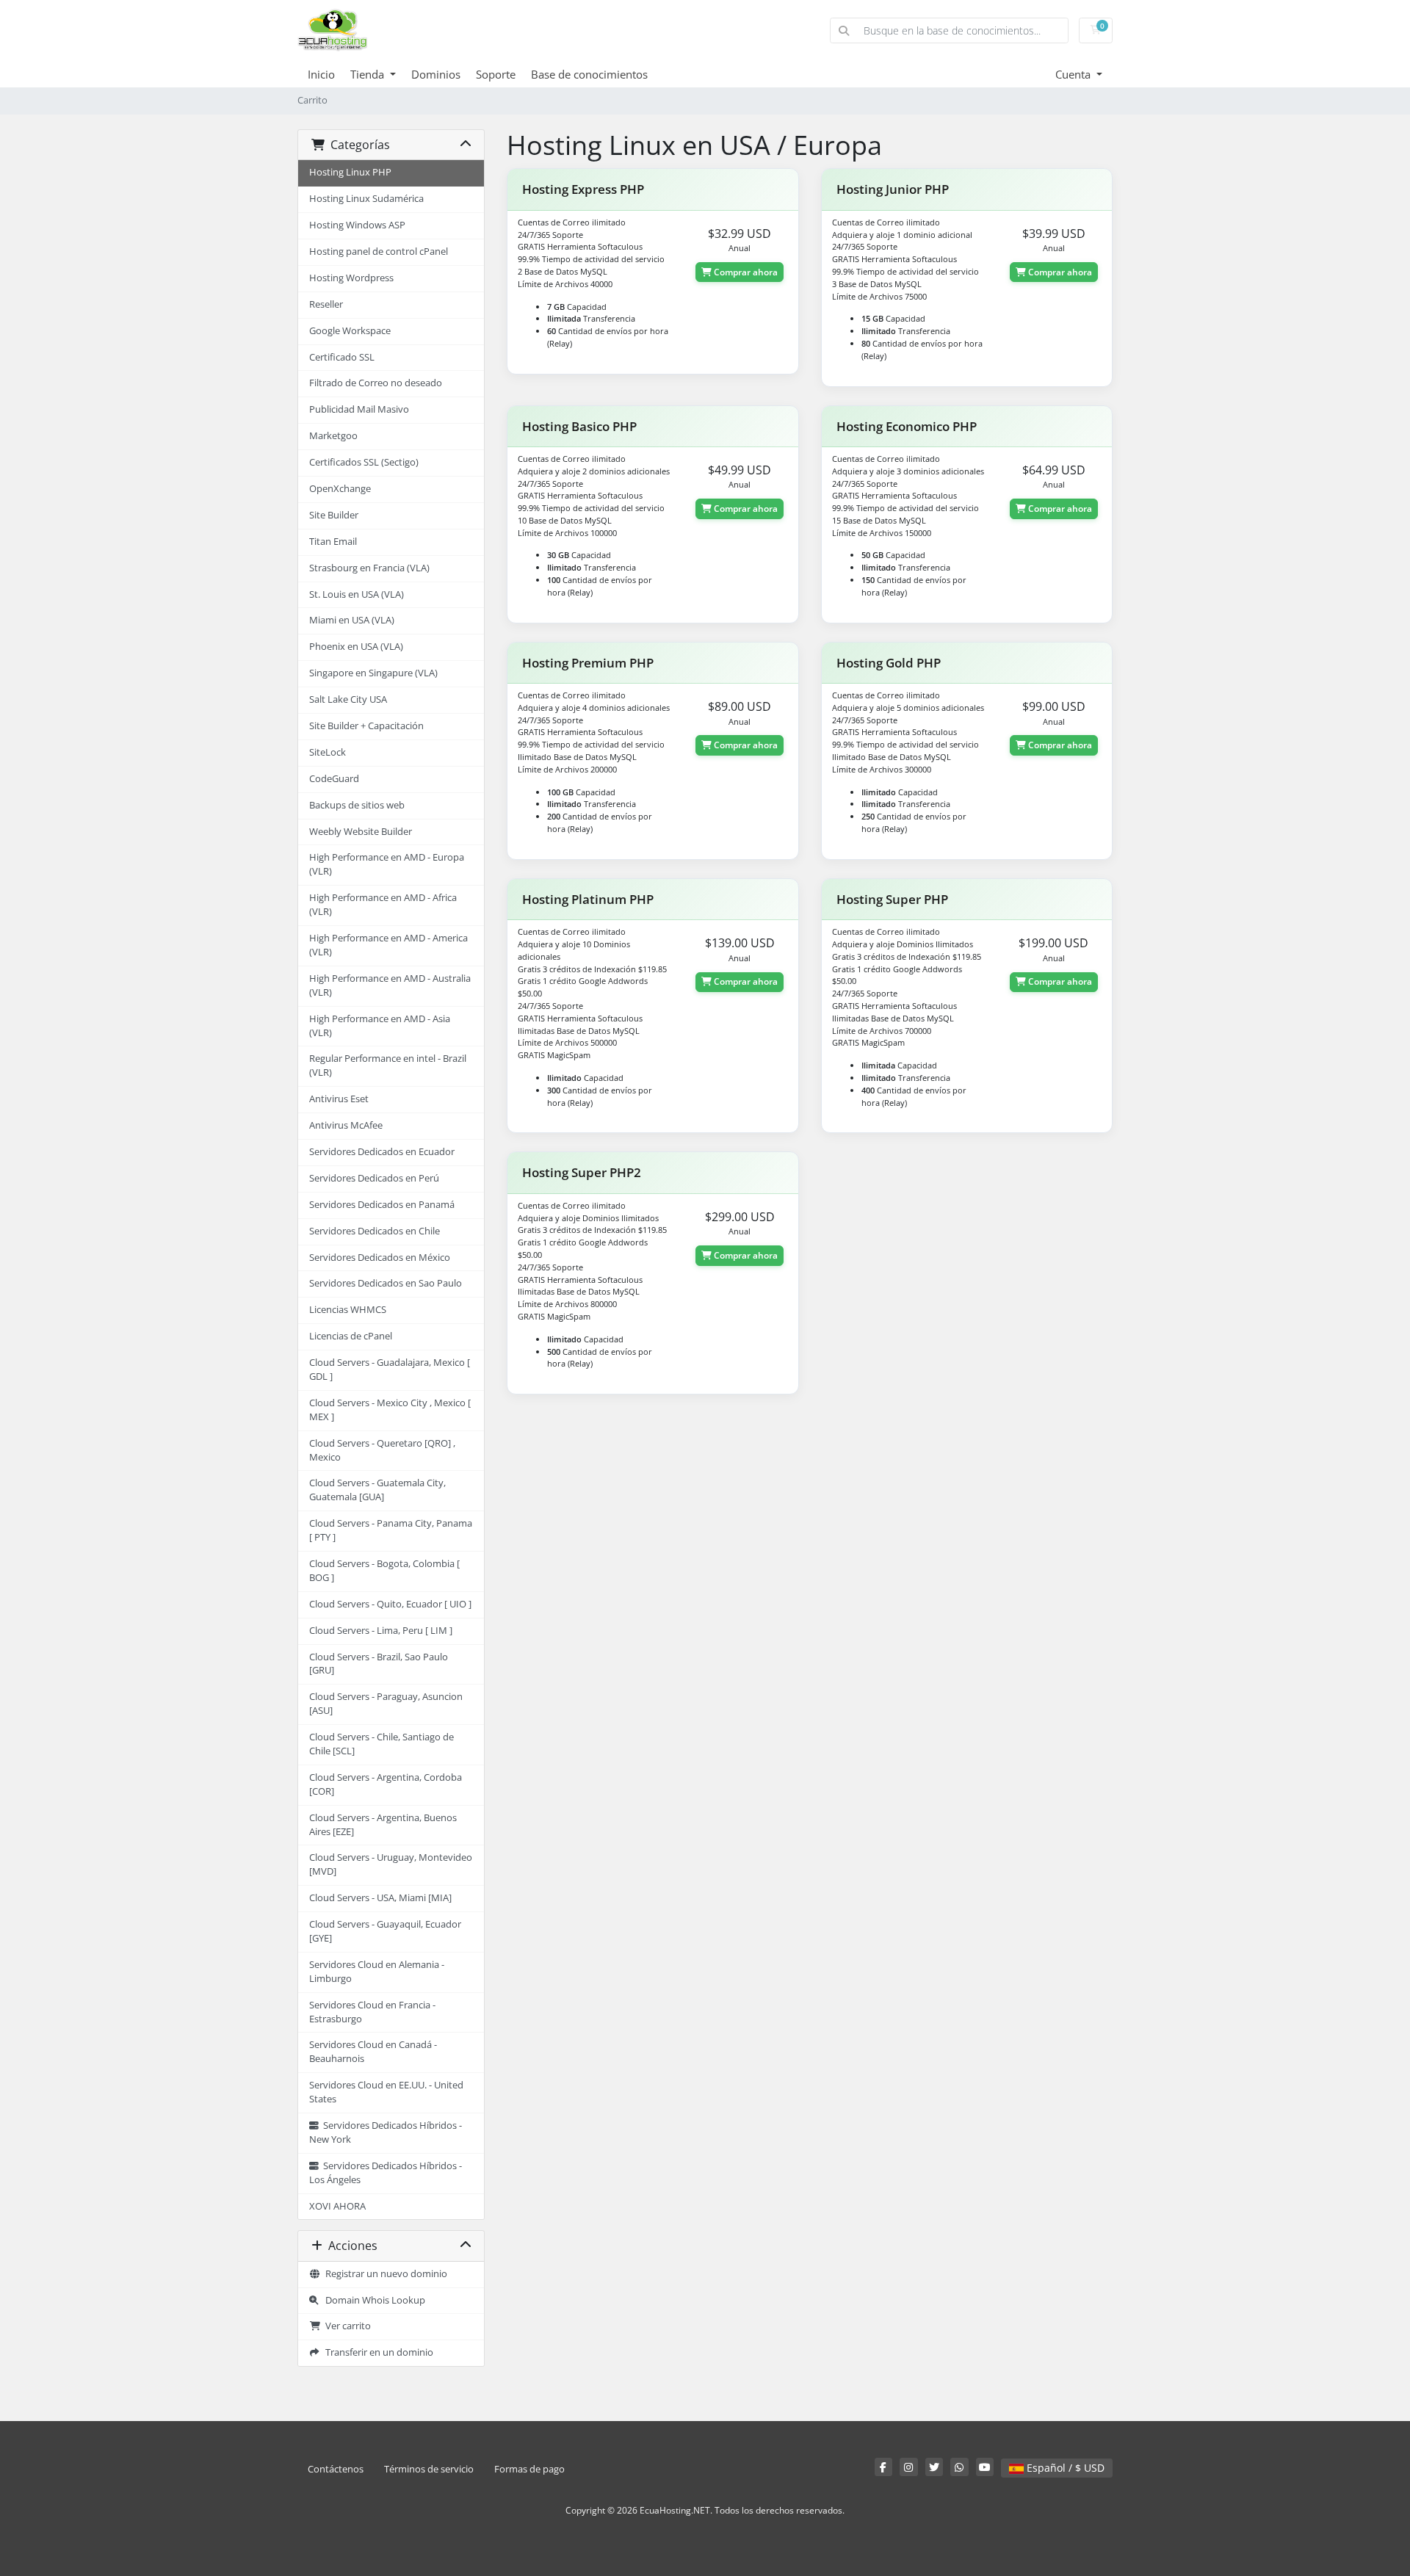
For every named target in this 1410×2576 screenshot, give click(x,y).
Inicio (321, 74)
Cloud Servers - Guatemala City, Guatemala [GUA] (377, 1490)
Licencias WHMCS (348, 1310)
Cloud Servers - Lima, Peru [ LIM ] (381, 1631)
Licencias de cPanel (351, 1336)
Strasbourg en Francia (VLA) (369, 568)
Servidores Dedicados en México (380, 1258)
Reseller (326, 304)
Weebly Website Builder (361, 832)
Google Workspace (350, 331)
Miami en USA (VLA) (352, 620)
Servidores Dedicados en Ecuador (382, 1152)
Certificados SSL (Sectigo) (364, 462)
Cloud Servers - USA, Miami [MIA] (380, 1898)
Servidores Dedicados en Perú (374, 1178)
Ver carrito (346, 2326)
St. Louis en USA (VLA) (357, 594)
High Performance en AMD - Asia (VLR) (380, 1026)
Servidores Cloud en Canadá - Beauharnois (373, 2052)
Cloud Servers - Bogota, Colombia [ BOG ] (384, 1571)
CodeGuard (334, 779)
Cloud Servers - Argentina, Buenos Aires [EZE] (383, 1825)
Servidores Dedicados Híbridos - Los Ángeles (386, 2173)
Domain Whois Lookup (372, 2300)
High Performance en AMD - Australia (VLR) (390, 985)
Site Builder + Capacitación (366, 726)
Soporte (496, 74)
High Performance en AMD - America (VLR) (388, 945)
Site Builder (334, 515)
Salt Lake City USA (348, 699)
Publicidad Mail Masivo (359, 409)
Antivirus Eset (339, 1099)
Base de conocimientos (589, 74)
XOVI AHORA (337, 2206)
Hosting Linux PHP (350, 172)
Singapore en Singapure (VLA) (373, 673)
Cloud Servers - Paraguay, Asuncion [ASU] (386, 1704)
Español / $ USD (1064, 2468)
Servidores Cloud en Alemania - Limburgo (377, 1972)
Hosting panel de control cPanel (379, 252)
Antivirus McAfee (346, 1125)
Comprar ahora (745, 272)
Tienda (369, 74)
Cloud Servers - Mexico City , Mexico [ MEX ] (390, 1410)
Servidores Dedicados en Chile (375, 1231)
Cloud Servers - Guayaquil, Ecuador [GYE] (385, 1931)
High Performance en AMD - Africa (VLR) (383, 905)
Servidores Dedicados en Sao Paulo (386, 1283)
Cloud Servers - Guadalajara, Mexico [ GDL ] (390, 1370)
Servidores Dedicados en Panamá (382, 1205)
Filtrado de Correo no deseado (376, 383)
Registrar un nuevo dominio (384, 2274)
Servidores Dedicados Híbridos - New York (386, 2132)
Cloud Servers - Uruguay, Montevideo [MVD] (391, 1864)
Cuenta (1074, 74)
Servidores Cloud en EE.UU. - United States (386, 2092)
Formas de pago (529, 2469)
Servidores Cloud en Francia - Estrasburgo (372, 2012)
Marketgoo (333, 436)
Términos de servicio (429, 2469)
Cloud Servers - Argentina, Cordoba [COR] (386, 1784)
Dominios (436, 74)
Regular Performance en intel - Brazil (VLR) (388, 1066)
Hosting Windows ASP (357, 225)
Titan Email (333, 542)
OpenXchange (340, 489)
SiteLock (328, 752)
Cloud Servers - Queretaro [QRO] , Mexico (382, 1450)
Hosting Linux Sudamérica (366, 199)
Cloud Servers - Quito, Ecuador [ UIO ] (390, 1604)
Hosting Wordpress (351, 278)
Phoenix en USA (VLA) (356, 647)
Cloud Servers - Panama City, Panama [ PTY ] (391, 1530)
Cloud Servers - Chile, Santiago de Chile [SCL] (382, 1744)
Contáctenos (336, 2469)
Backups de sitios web (357, 805)
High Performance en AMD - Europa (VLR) (387, 864)
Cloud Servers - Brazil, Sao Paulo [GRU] (379, 1664)
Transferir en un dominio (377, 2352)
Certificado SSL (342, 357)
